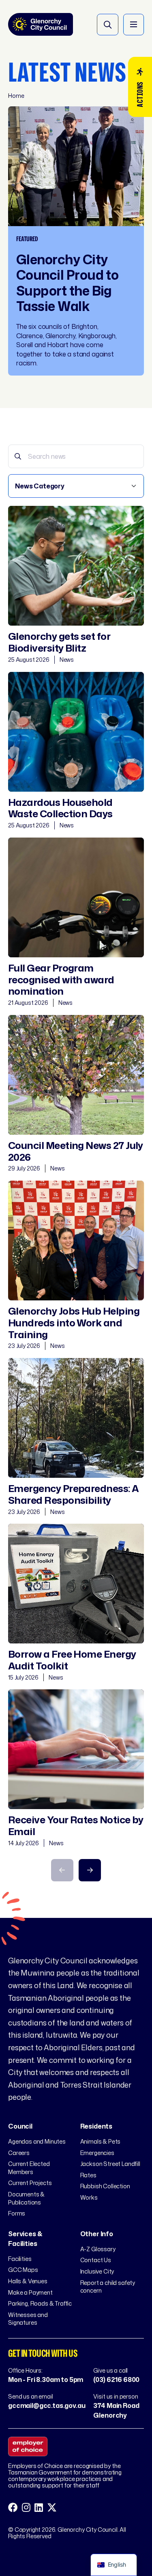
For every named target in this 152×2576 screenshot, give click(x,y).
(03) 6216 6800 (116, 2380)
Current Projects (30, 2183)
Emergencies (97, 2153)
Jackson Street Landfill (110, 2164)
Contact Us (96, 2260)
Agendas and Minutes (37, 2141)
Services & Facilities (25, 2239)
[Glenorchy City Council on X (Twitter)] (52, 2508)
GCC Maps (23, 2270)
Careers (19, 2153)
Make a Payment (30, 2292)
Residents (96, 2126)
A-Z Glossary (98, 2249)
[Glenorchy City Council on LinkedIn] (39, 2508)
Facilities (20, 2259)
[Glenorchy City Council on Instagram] (26, 2508)
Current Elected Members (29, 2168)
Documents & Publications (26, 2198)
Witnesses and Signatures (28, 2319)
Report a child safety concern (108, 2287)
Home (16, 96)
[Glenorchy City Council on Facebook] (13, 2508)
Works (89, 2197)
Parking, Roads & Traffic (40, 2303)
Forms (17, 2213)
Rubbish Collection (105, 2186)
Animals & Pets (101, 2141)
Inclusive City (97, 2271)
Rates (88, 2175)
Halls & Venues (28, 2281)
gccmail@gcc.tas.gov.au (47, 2405)
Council (20, 2126)
